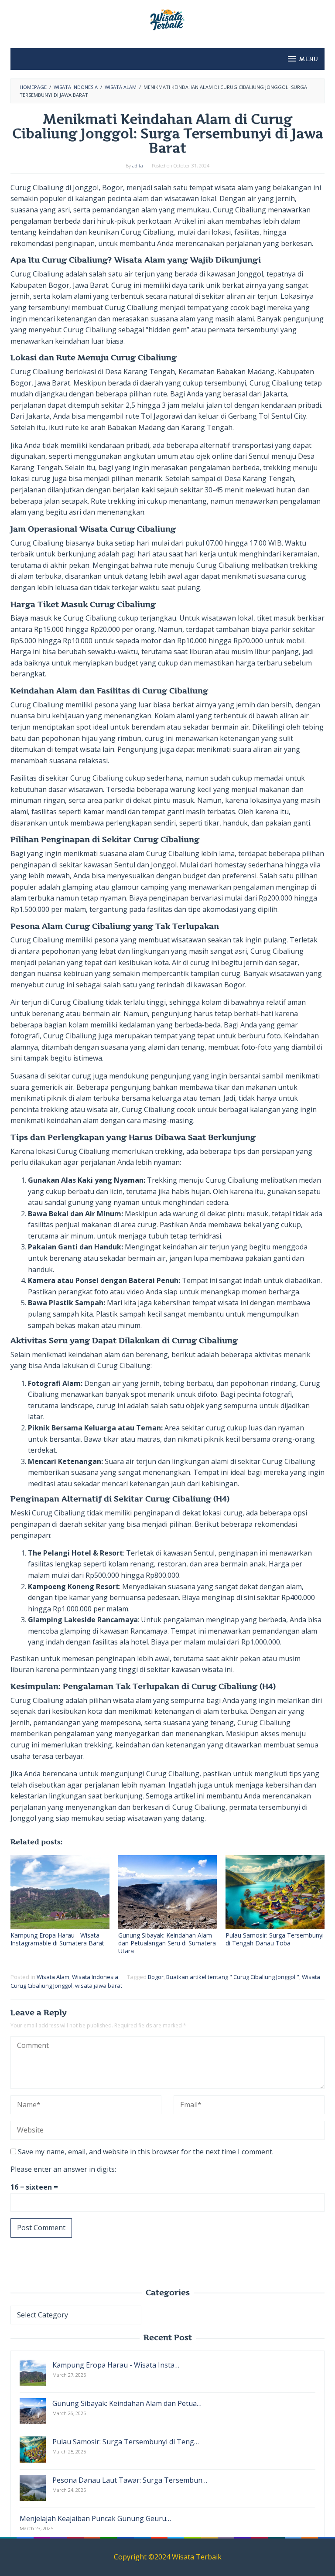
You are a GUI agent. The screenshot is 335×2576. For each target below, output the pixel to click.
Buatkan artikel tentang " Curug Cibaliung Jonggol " (233, 1977)
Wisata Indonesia (95, 1977)
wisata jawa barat (99, 1986)
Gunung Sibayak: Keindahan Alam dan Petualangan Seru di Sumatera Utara (167, 1943)
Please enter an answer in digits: (63, 2169)
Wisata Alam (53, 1977)
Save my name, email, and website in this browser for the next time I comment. (146, 2152)
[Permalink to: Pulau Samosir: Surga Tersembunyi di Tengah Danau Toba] (275, 1892)
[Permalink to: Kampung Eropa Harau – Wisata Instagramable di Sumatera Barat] (60, 1892)
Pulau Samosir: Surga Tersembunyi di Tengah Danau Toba (275, 1939)
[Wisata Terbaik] (167, 19)
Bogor (156, 1977)
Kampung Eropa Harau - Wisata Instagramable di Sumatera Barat (57, 1939)
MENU (309, 59)
